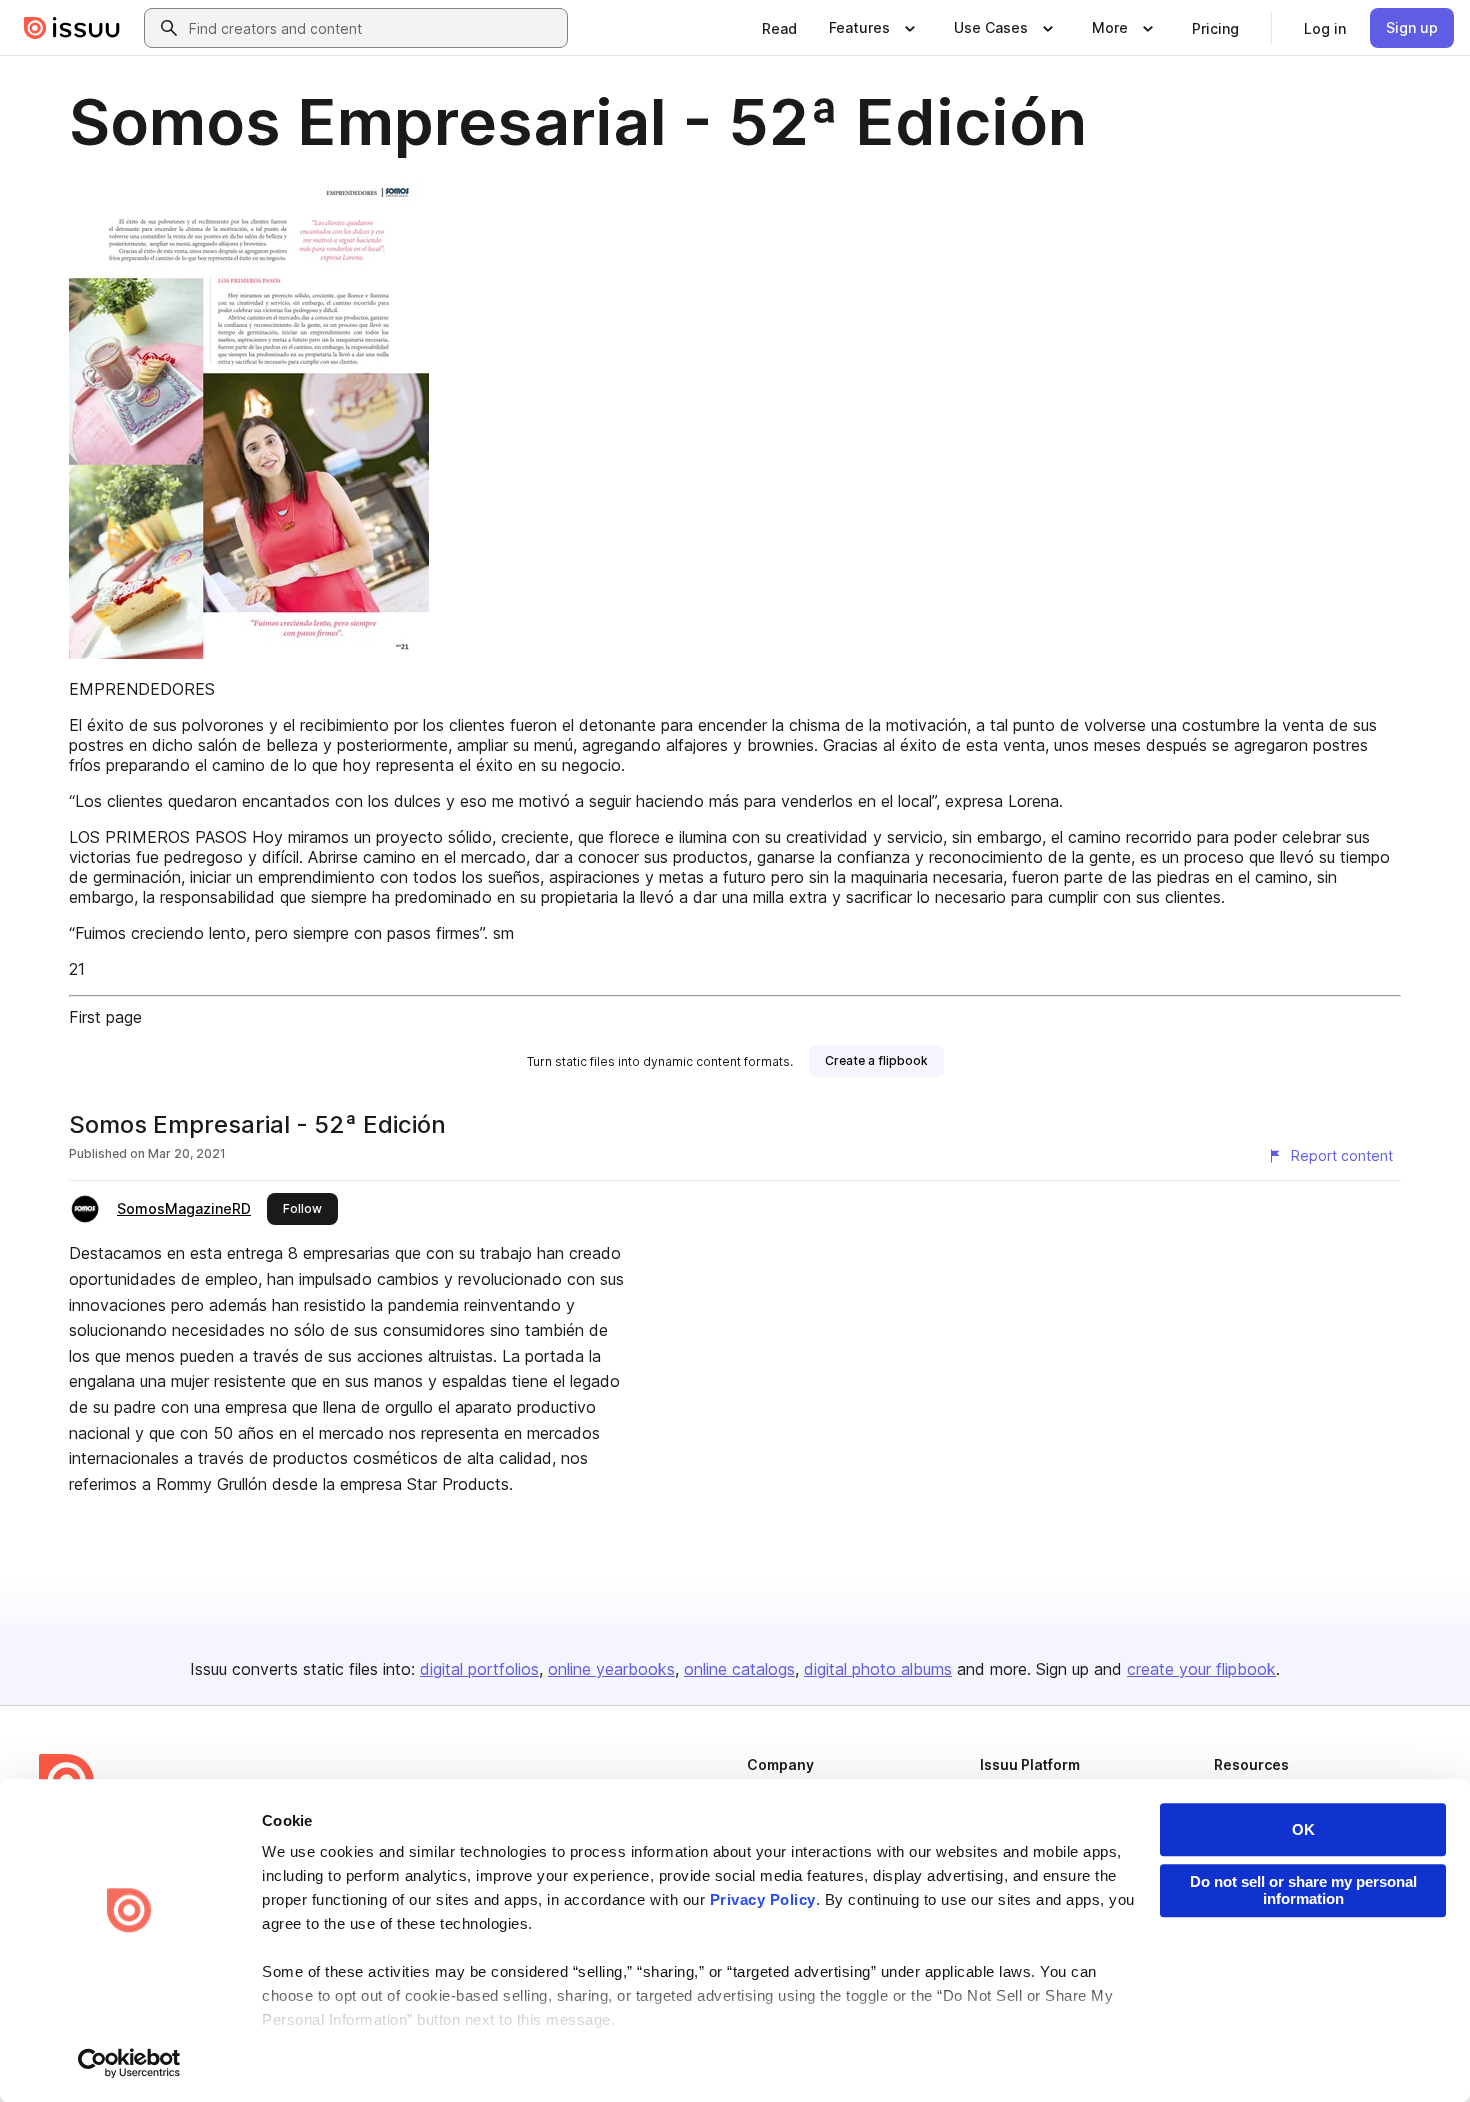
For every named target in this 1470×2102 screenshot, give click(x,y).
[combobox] (374, 28)
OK (1303, 1829)
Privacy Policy (763, 1899)
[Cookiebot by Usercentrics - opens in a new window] (129, 2063)
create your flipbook (1201, 1669)
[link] (779, 28)
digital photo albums (878, 1669)
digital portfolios (479, 1669)
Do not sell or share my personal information (1303, 1890)
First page (105, 1017)
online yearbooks (611, 1669)
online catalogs (739, 1669)
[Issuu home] (72, 28)
